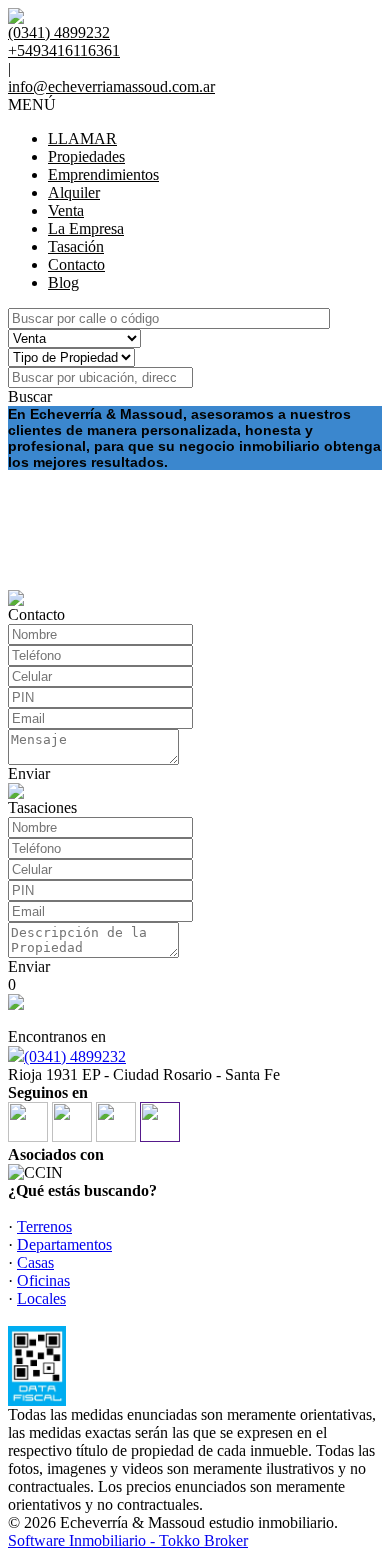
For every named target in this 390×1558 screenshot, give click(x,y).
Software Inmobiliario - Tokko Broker (128, 1540)
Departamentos (64, 1244)
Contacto (76, 264)
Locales (41, 1298)
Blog (63, 282)
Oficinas (43, 1280)
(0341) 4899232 (75, 1056)
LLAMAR (82, 138)
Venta (66, 210)
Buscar (30, 396)
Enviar (29, 773)
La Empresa (86, 228)
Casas (35, 1262)
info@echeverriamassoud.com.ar (111, 86)
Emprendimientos (103, 174)
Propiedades (86, 156)
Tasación (76, 246)
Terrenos (44, 1226)
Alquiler (74, 192)
